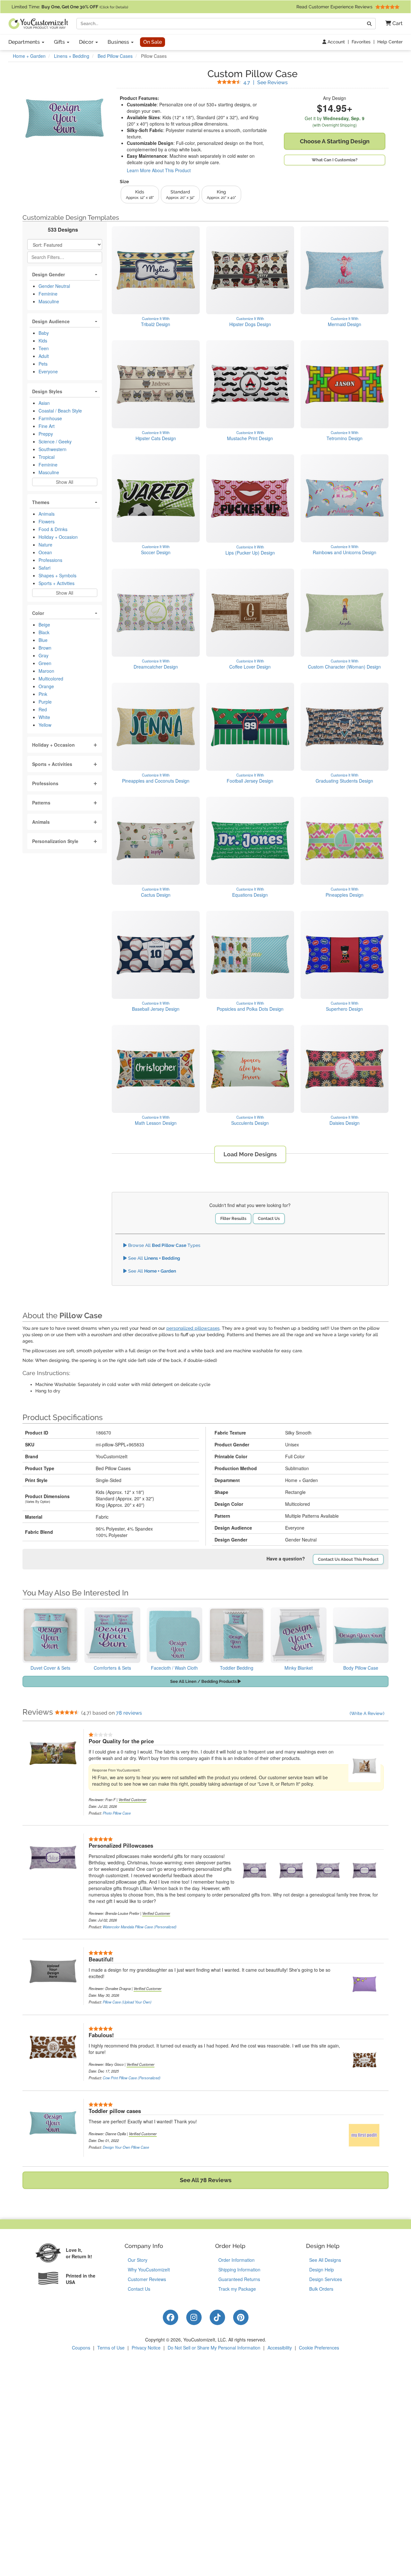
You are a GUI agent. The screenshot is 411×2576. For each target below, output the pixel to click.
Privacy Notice (146, 2348)
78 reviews (129, 1713)
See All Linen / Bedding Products (204, 1681)
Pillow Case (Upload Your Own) (127, 2002)
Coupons (81, 2348)
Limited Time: (70, 7)
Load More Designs (250, 1154)
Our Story (138, 2260)
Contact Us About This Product (348, 1559)
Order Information (236, 2260)
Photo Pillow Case (117, 1813)
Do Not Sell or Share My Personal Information (214, 2348)
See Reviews (266, 82)
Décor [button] (87, 42)
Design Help (322, 2270)
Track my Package (237, 2289)
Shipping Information (239, 2270)
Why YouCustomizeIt (149, 2270)
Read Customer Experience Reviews (335, 7)
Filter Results (233, 1218)
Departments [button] (25, 42)
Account (336, 42)
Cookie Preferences (319, 2348)
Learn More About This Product (159, 170)
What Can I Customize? (335, 160)
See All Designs (325, 2260)
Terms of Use (111, 2348)
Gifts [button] (60, 42)
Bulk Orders (321, 2289)
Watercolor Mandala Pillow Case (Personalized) (140, 1927)
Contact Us (269, 1218)
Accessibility (280, 2348)
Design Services (326, 2279)
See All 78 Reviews (206, 2180)
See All (153, 1258)
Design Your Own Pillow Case (126, 2147)
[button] (392, 24)
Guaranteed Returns (239, 2279)
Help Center (390, 42)
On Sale (153, 42)
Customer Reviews (147, 2279)
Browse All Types (164, 1245)
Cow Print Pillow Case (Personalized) (132, 2078)
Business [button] (119, 42)
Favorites (361, 42)
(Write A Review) (367, 1713)
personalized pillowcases (193, 1328)
